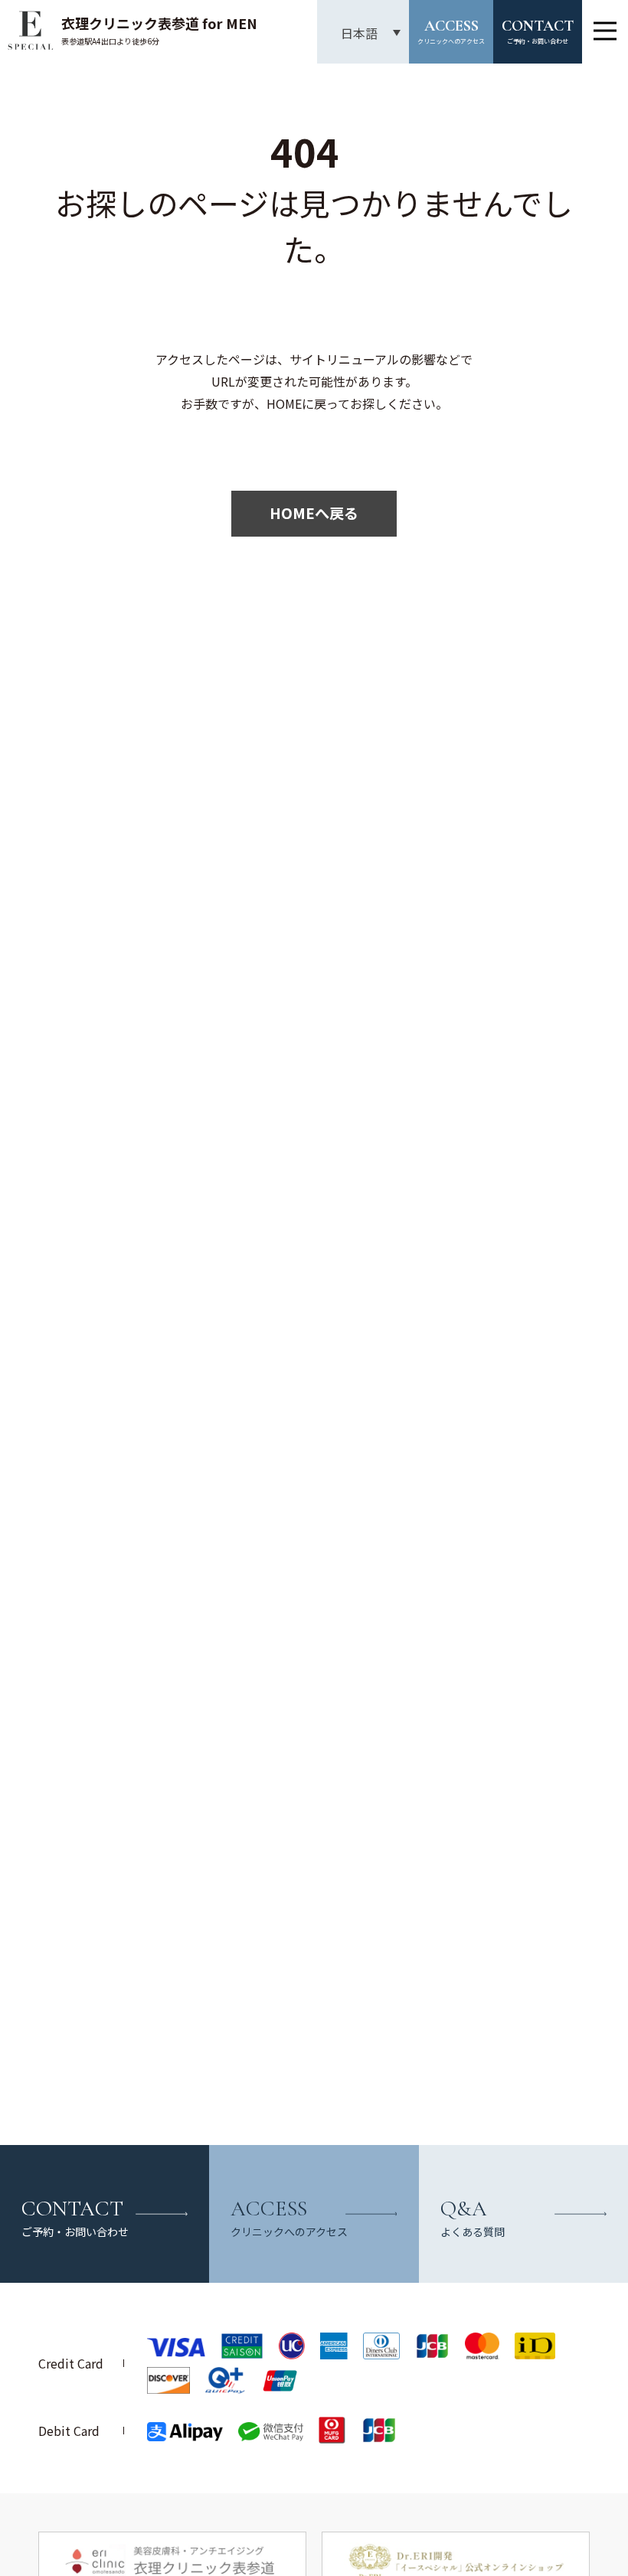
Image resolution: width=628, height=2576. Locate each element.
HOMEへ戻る (314, 513)
